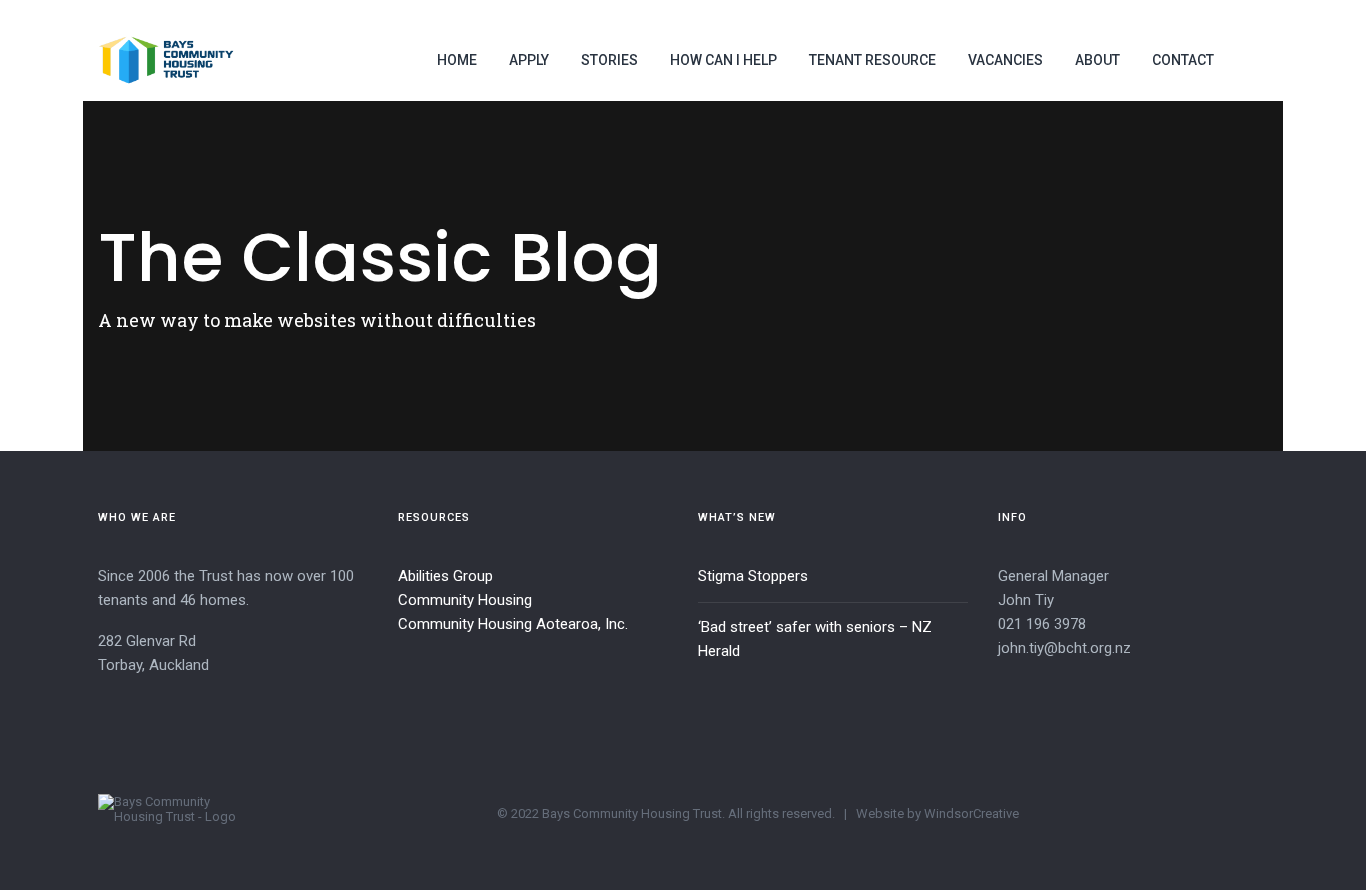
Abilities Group (445, 576)
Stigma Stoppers (753, 576)
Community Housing (465, 600)
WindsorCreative (971, 813)
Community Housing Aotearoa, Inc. (513, 624)
